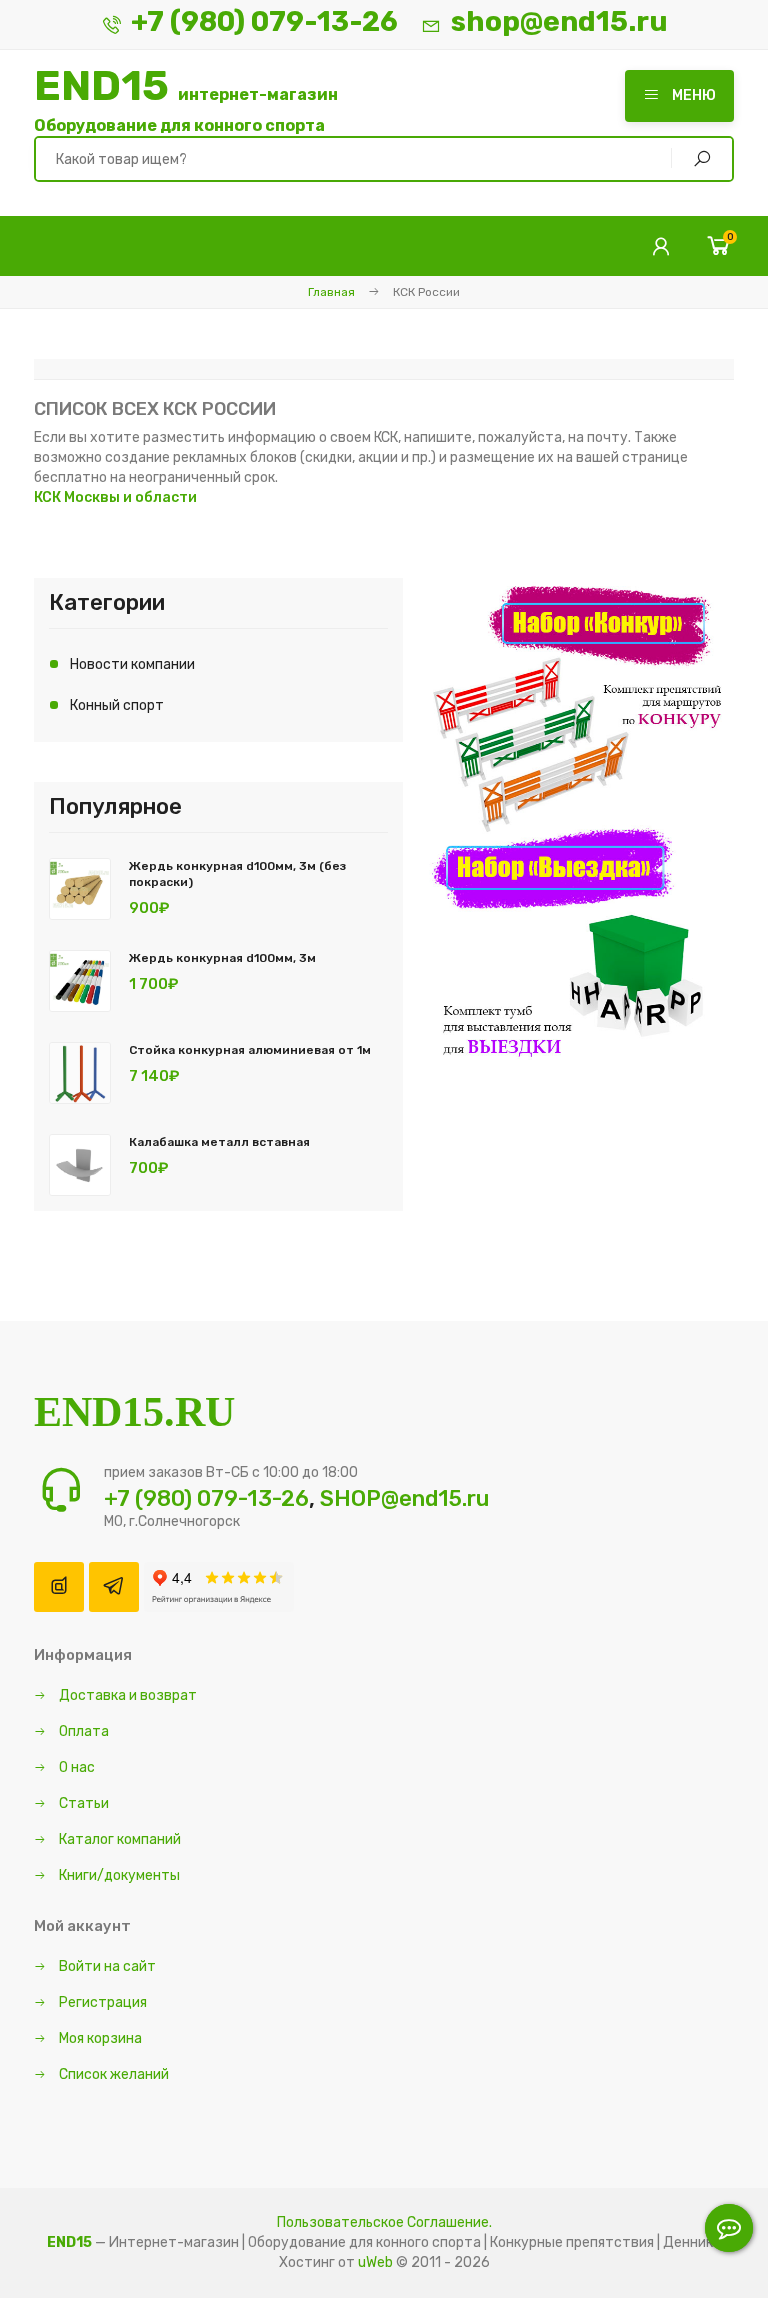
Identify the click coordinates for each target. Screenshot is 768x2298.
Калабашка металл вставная (219, 1142)
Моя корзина (99, 2038)
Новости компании (132, 664)
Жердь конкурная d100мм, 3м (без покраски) (237, 874)
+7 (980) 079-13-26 (264, 21)
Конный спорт (117, 705)
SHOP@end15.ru (404, 1498)
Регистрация (101, 2002)
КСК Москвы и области (115, 497)
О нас (75, 1767)
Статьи (82, 1803)
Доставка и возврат (126, 1695)
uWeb (375, 2262)
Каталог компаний (118, 1839)
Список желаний (112, 2074)
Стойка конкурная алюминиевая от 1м (250, 1050)
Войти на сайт (106, 1966)
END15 (186, 100)
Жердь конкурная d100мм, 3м (222, 958)
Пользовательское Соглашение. (384, 2222)
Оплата (82, 1731)
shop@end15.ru (559, 21)
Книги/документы (118, 1875)
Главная (331, 292)
